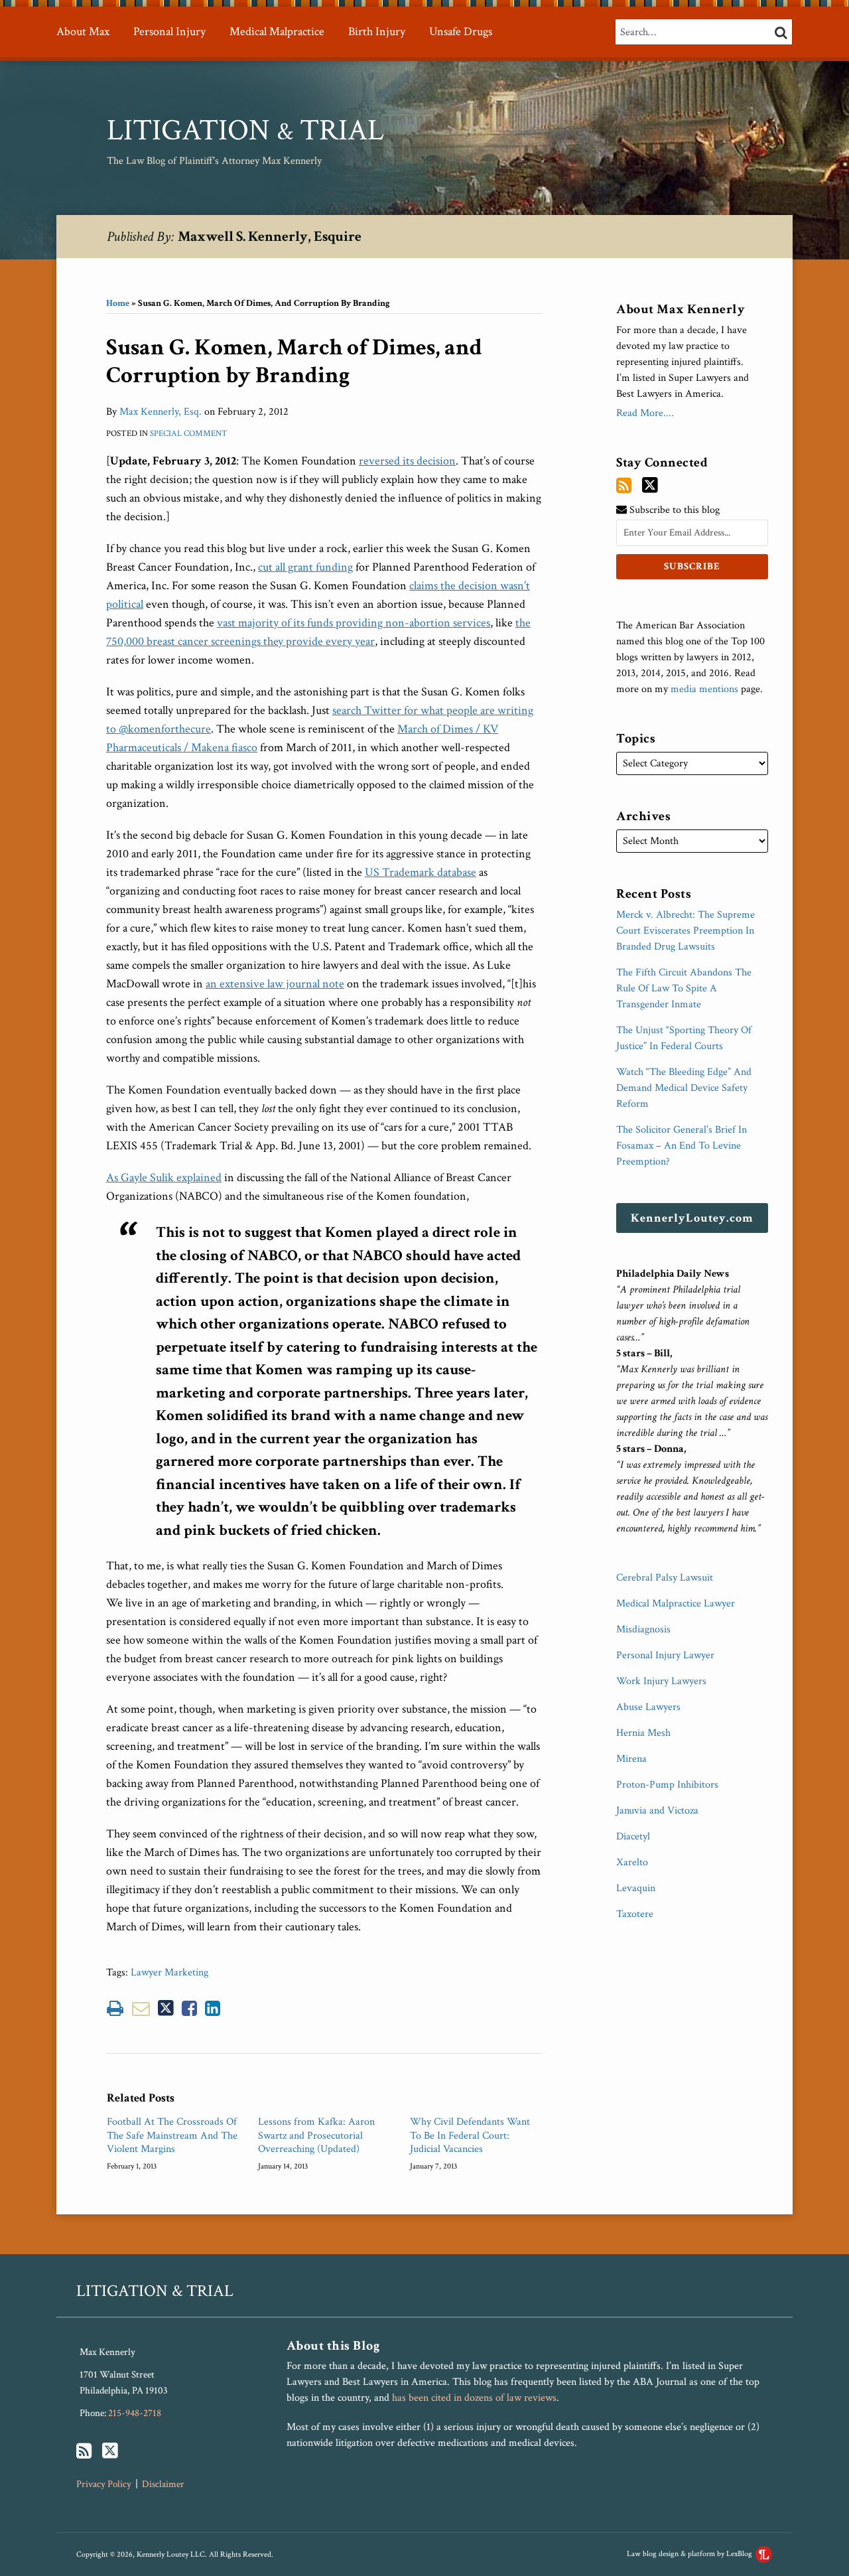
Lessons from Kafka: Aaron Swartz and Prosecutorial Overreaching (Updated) (316, 2136)
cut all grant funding (305, 567)
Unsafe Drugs (461, 32)
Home (118, 303)
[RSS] (624, 486)
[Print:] (115, 2009)
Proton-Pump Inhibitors (667, 1785)
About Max (83, 32)
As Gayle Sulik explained (164, 1178)
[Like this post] (189, 2008)
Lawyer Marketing (169, 1972)
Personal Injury (169, 32)
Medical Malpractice (277, 32)
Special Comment (189, 434)
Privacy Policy (104, 2484)
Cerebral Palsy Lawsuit (665, 1578)
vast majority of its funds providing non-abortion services (354, 623)
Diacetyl (633, 1836)
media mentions (704, 689)
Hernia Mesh (643, 1733)
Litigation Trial (245, 130)
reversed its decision (407, 461)
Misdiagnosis (643, 1629)
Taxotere (635, 1914)
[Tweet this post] (166, 2008)
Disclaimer (163, 2484)
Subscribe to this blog (673, 510)
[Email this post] (141, 2008)
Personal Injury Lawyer (665, 1655)
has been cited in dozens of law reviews (474, 2398)
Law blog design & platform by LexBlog (690, 2554)
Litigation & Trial (155, 2291)
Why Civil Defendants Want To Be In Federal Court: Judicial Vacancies (470, 2136)
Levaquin (636, 1888)
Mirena (631, 1759)
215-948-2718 (135, 2413)
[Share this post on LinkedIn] (213, 2008)
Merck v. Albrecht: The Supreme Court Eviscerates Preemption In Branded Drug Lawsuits (686, 931)
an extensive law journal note (275, 984)
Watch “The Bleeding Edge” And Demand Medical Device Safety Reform (684, 1088)
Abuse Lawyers (648, 1707)
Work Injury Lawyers (661, 1681)
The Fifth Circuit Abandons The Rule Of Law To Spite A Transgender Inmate (684, 988)
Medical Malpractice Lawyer (676, 1604)
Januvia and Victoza (657, 1811)
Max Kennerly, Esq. (161, 412)
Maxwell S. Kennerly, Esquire (270, 237)
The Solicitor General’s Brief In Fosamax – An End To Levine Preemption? (682, 1146)
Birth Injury (377, 32)
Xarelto (632, 1862)
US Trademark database (421, 872)
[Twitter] (650, 485)
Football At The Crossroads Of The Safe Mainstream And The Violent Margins (172, 2136)
